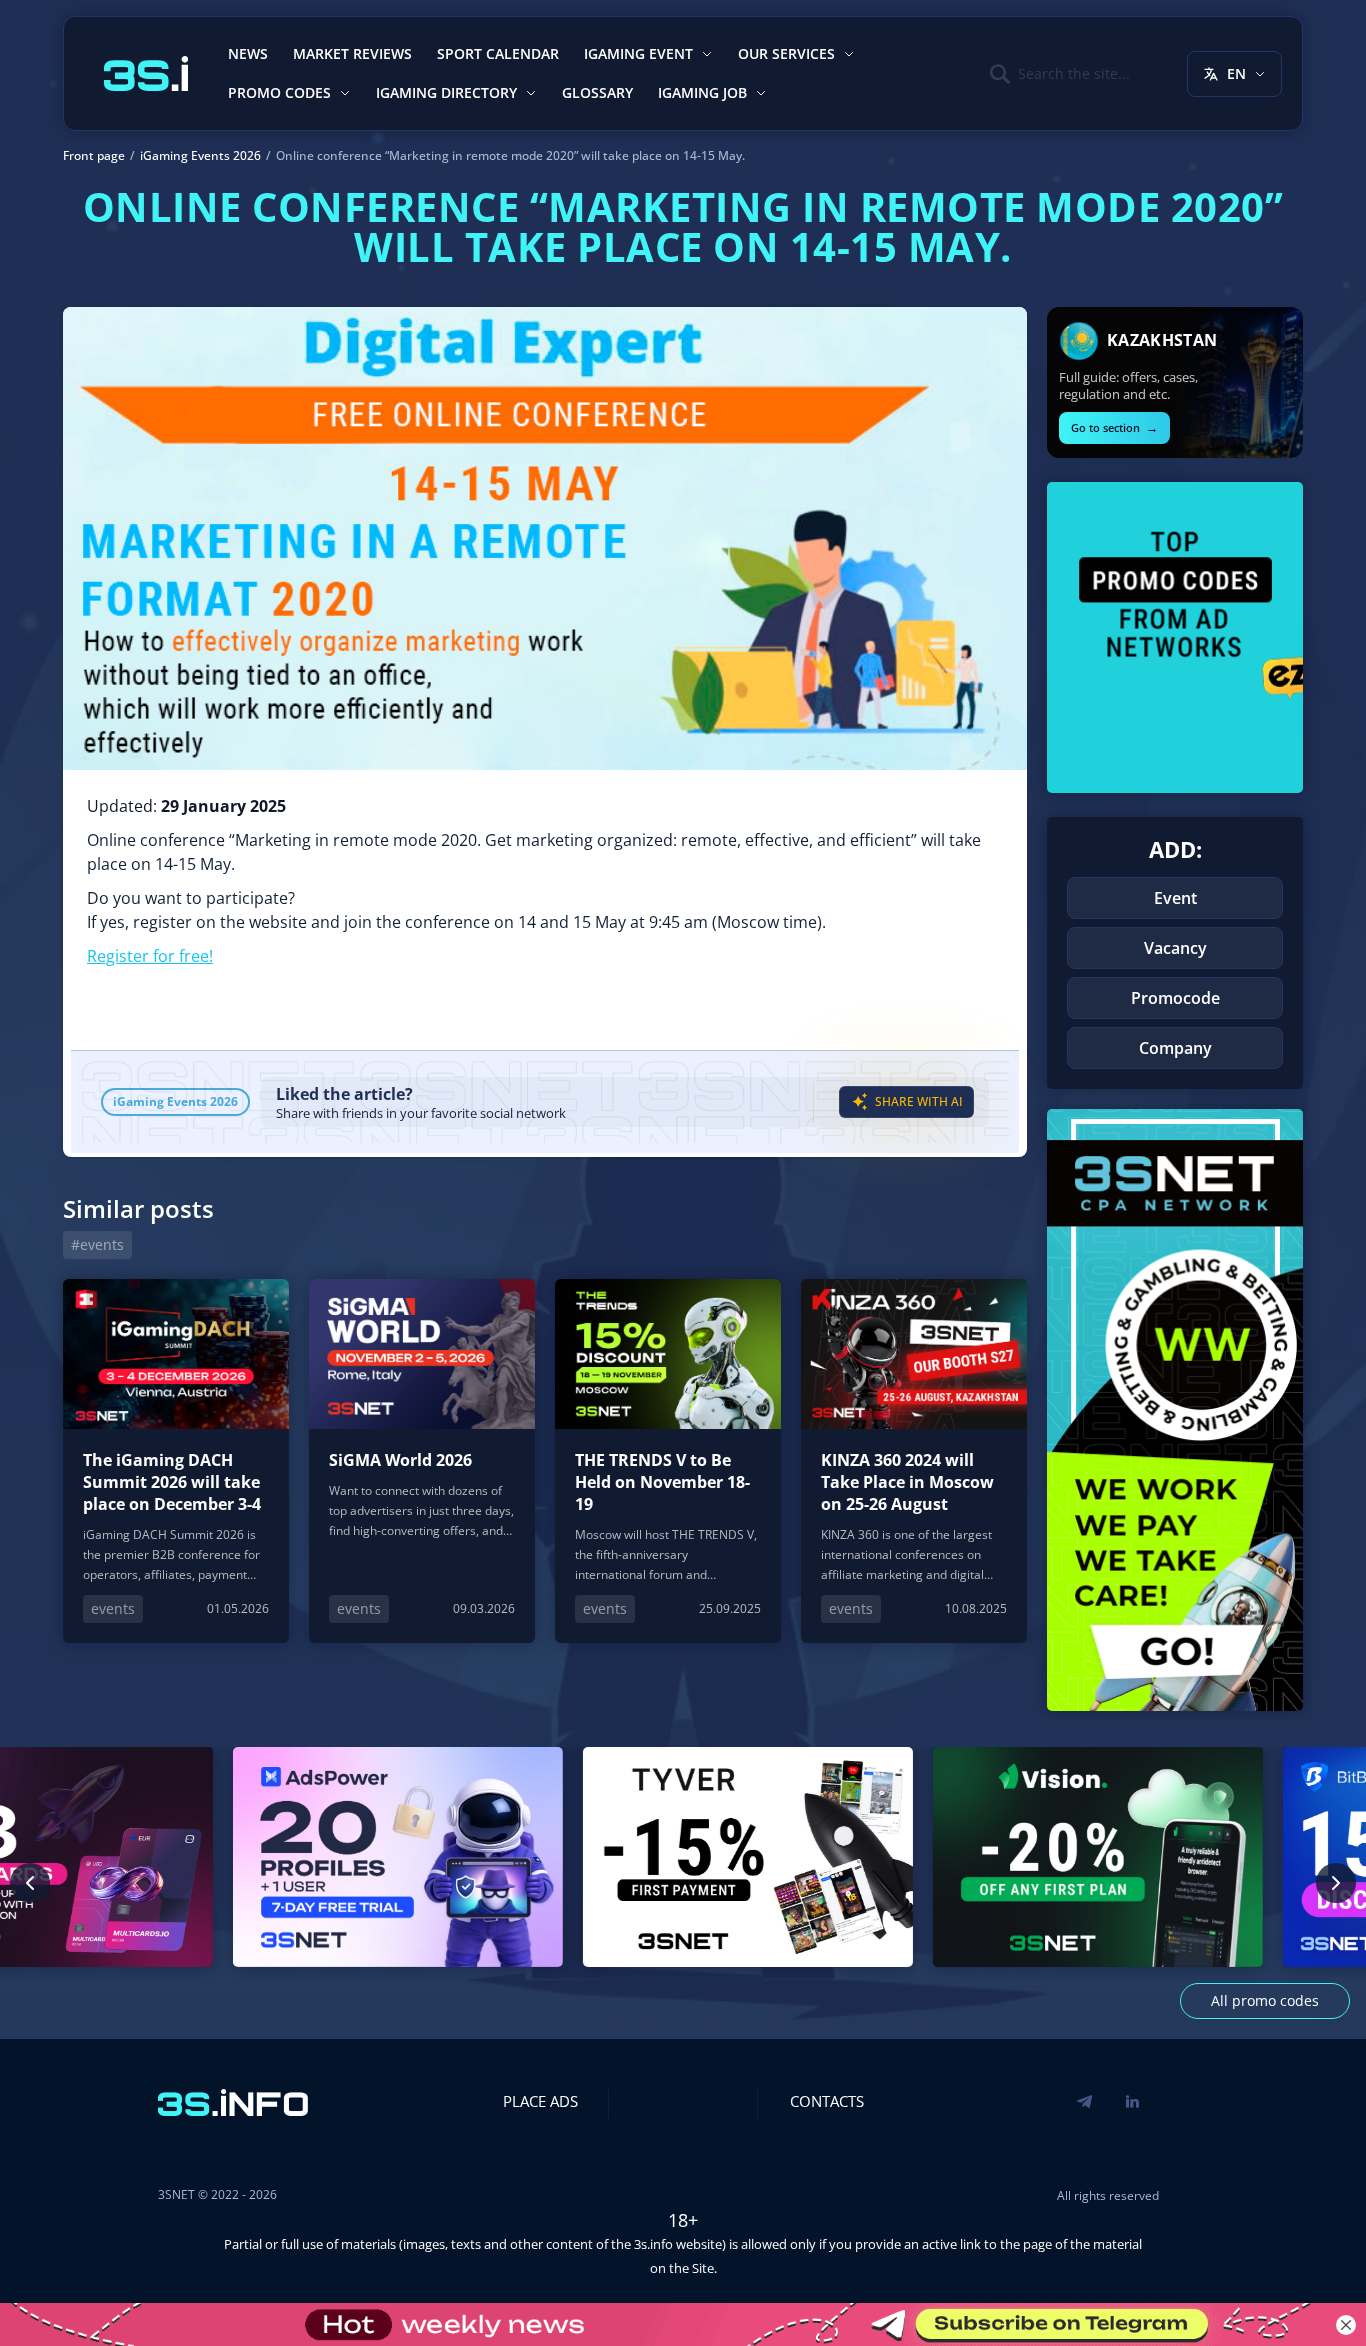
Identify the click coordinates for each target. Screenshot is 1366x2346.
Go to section (1114, 427)
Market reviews (352, 53)
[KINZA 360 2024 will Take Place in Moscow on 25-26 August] (914, 1461)
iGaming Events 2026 (175, 1101)
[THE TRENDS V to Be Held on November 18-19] (668, 1461)
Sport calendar (498, 53)
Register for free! (150, 956)
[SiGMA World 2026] (422, 1461)
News (248, 53)
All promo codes (1265, 2000)
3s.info (653, 2244)
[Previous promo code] (30, 1883)
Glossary (597, 92)
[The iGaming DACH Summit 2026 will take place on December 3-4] (176, 1461)
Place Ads (540, 2101)
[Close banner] (1346, 2325)
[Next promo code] (1336, 1883)
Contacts (827, 2101)
